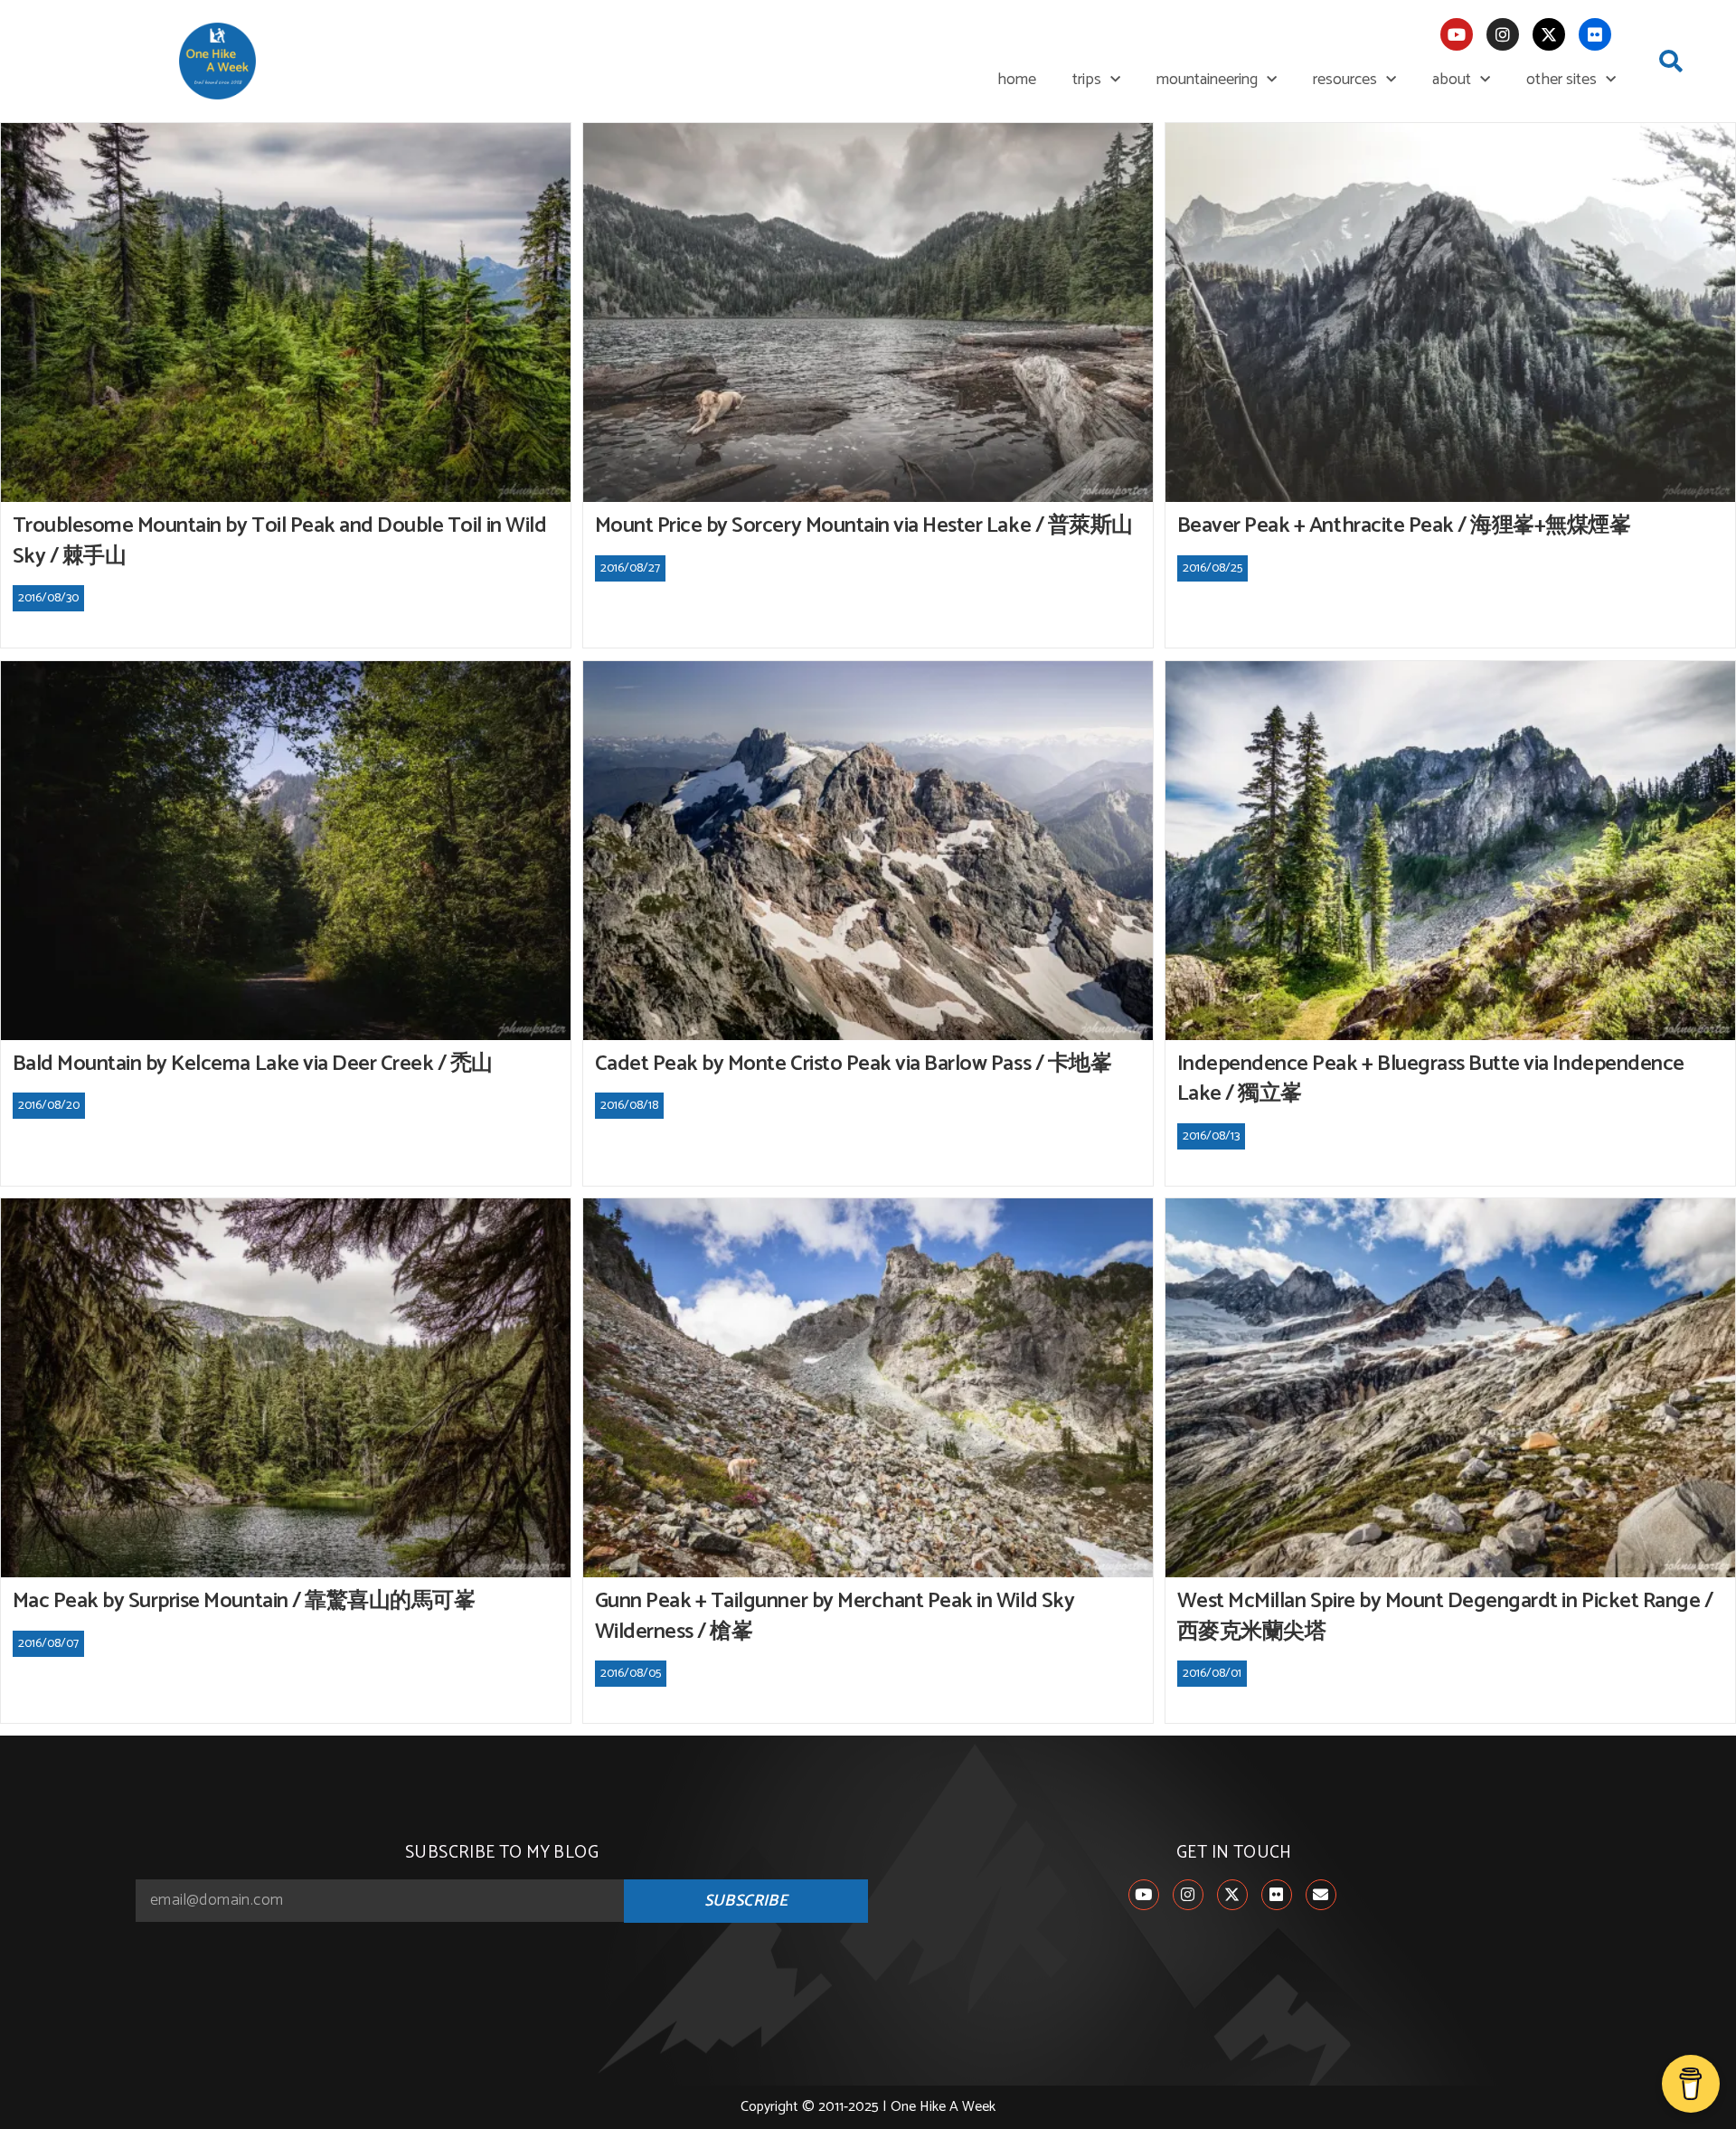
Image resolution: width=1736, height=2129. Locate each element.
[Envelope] (1321, 1895)
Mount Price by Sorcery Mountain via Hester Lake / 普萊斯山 (864, 526)
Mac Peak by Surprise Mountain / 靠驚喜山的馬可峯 (244, 1601)
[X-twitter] (1549, 34)
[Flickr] (1595, 34)
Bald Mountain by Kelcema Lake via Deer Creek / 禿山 (253, 1064)
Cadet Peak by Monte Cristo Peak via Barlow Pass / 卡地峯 (854, 1064)
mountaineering (1207, 80)
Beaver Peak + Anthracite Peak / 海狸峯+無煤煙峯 (1404, 526)
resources (1345, 80)
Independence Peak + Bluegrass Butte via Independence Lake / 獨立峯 (1431, 1079)
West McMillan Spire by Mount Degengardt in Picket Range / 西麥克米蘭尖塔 (1445, 1617)
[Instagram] (1503, 34)
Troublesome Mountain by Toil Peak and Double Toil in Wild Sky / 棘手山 (280, 541)
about (1452, 80)
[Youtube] (1457, 34)
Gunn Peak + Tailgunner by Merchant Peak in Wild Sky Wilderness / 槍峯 (835, 1617)
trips (1087, 80)
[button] (1671, 62)
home (1017, 80)
